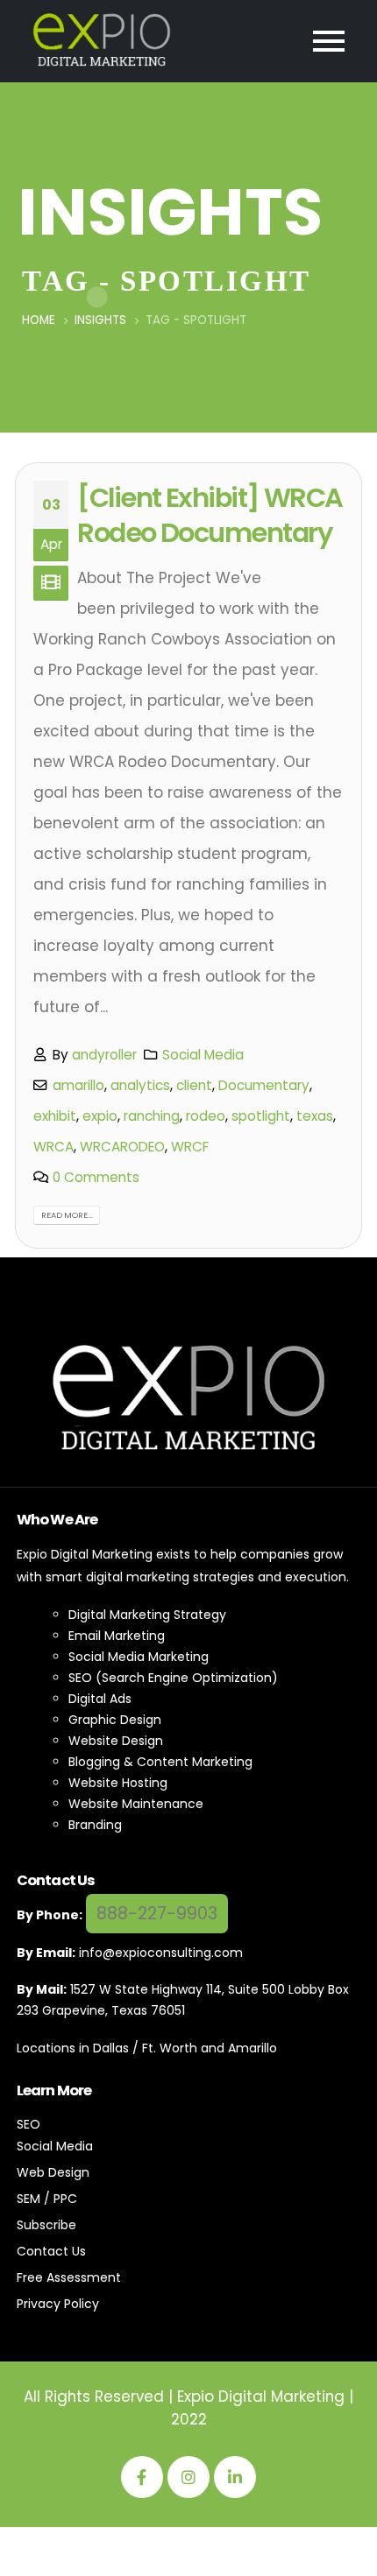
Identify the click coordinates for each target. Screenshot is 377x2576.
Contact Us (51, 2251)
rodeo (206, 1116)
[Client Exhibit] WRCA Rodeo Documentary (210, 515)
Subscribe (46, 2225)
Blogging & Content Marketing (160, 1762)
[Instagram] (188, 2477)
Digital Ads (100, 1699)
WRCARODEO (122, 1147)
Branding (95, 1825)
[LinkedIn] (235, 2477)
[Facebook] (142, 2477)
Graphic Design (115, 1720)
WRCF (190, 1147)
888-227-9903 (157, 1914)
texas (315, 1116)
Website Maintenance (136, 1804)
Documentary (264, 1085)
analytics (140, 1085)
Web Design (53, 2172)
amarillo (78, 1085)
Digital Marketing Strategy (147, 1615)
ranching (152, 1116)
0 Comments (96, 1177)
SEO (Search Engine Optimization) (173, 1678)
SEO (28, 2124)
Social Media (203, 1055)
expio (100, 1116)
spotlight (261, 1116)
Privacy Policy (58, 2304)
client (194, 1085)
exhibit (55, 1116)
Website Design (116, 1741)
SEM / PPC (47, 2199)
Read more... (67, 1215)
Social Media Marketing (139, 1657)
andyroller (104, 1055)
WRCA (53, 1147)
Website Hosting (118, 1783)
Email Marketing (117, 1636)
